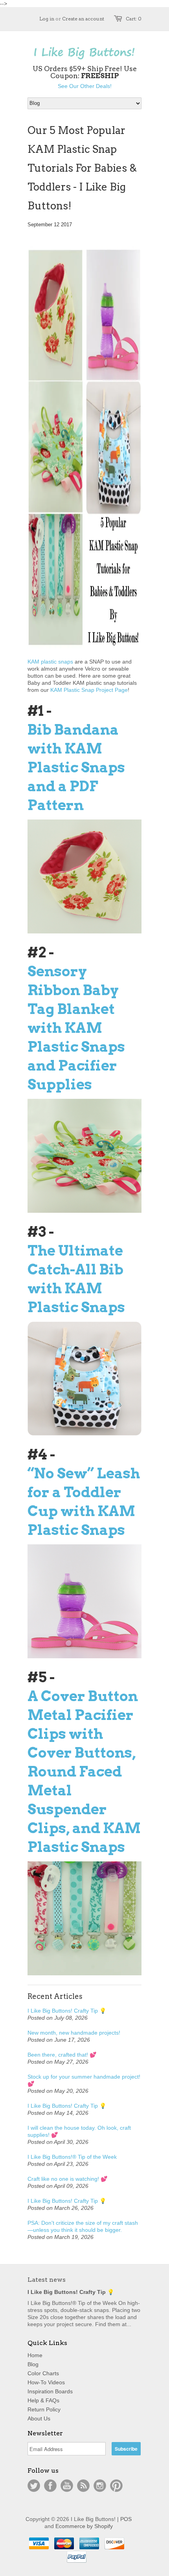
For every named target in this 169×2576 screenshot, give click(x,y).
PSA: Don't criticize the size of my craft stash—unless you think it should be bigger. (83, 2226)
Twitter (34, 2486)
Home (35, 2355)
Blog (33, 2364)
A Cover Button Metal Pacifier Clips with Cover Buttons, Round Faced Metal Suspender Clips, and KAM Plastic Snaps (84, 1771)
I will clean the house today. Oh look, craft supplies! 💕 (79, 2131)
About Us (39, 2418)
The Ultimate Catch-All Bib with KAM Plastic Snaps (76, 1279)
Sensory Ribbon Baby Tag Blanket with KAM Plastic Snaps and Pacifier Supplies (76, 1028)
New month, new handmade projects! (74, 2033)
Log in (47, 19)
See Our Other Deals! (85, 86)
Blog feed (83, 2486)
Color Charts (43, 2373)
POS (126, 2519)
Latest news (47, 2280)
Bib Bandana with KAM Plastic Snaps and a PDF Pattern (76, 767)
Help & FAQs (43, 2400)
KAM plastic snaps (50, 662)
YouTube (67, 2486)
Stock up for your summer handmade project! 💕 (84, 2080)
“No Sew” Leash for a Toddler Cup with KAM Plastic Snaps (84, 1502)
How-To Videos (46, 2382)
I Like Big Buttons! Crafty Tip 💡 (67, 2011)
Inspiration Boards (50, 2391)
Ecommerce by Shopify (84, 2526)
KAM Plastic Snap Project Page (89, 690)
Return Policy (44, 2409)
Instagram (100, 2486)
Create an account (83, 19)
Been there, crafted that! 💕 (62, 2055)
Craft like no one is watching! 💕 (67, 2179)
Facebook (50, 2486)
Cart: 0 (134, 19)
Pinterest (116, 2486)
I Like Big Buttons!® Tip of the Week (72, 2157)
